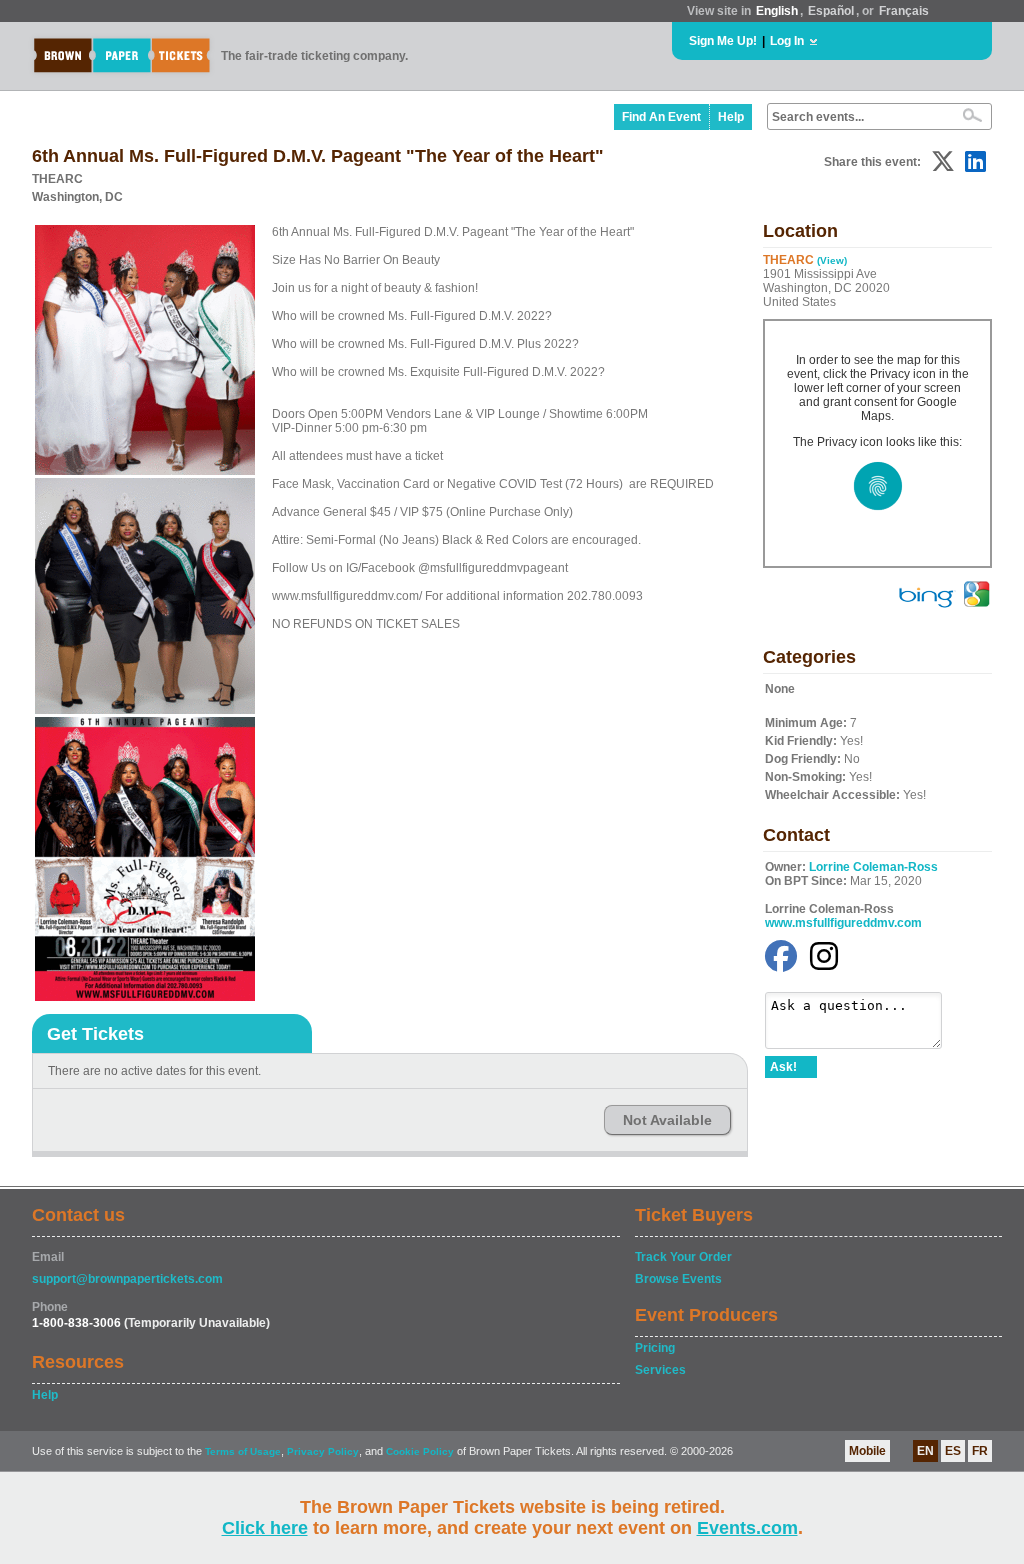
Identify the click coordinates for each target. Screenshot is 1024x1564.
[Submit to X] (943, 161)
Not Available (667, 1120)
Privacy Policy (323, 1451)
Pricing (655, 1348)
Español (831, 11)
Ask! (783, 1067)
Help (731, 117)
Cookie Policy (420, 1451)
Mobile (867, 1451)
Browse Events (678, 1279)
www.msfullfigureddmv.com (843, 923)
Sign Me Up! (723, 41)
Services (660, 1370)
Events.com (747, 1528)
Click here (265, 1528)
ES (953, 1451)
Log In (787, 41)
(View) (832, 260)
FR (980, 1451)
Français (904, 11)
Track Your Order (683, 1257)
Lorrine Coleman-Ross (873, 867)
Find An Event (661, 117)
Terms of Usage (243, 1451)
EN (925, 1451)
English (777, 11)
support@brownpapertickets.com (127, 1279)
